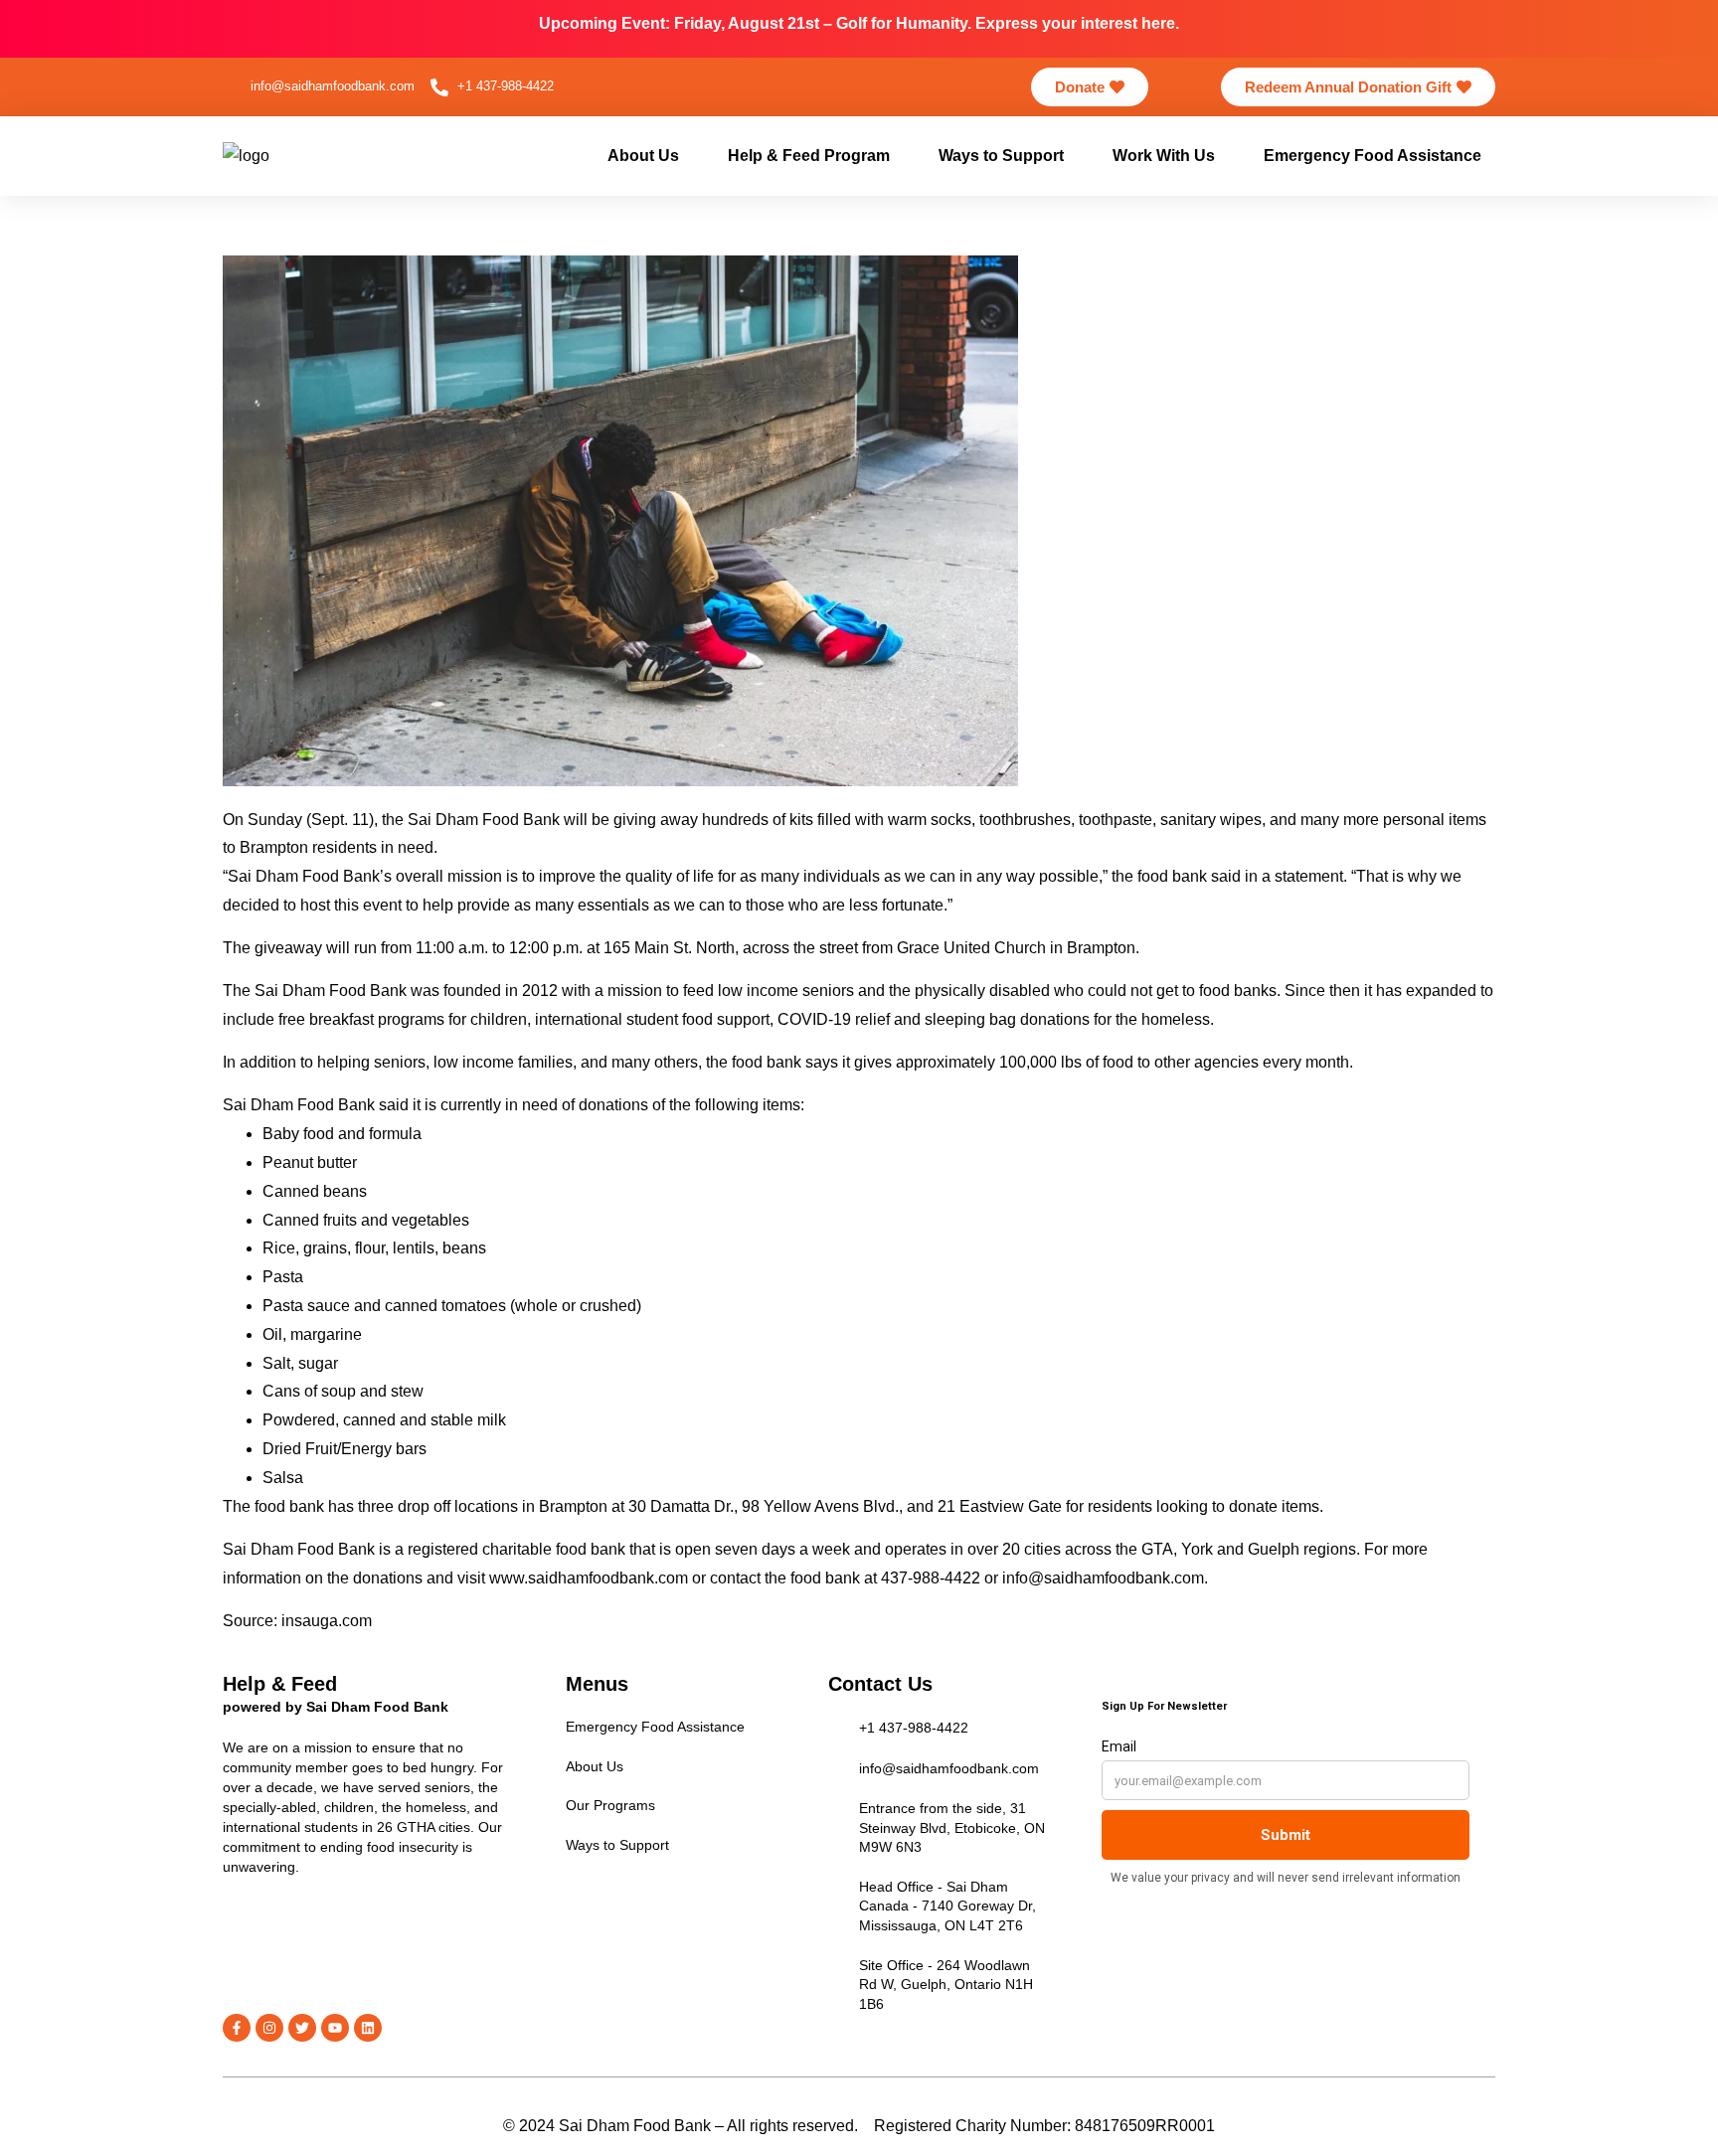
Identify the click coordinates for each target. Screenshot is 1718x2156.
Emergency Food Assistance (1373, 156)
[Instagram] (269, 2028)
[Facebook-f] (237, 2028)
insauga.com (327, 1621)
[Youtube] (335, 2028)
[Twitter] (302, 2028)
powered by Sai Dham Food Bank (336, 1707)
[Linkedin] (368, 2028)
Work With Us (1164, 156)
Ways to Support (1001, 156)
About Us (643, 156)
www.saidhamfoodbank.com (589, 1578)
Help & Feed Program (809, 156)
